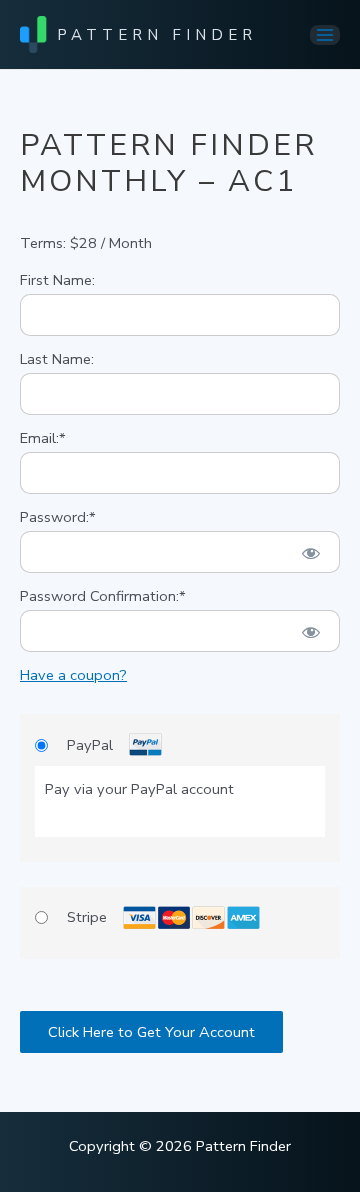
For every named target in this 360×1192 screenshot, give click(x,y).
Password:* (58, 517)
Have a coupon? (73, 675)
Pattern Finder (157, 35)
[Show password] (310, 552)
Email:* (43, 438)
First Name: (57, 280)
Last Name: (57, 359)
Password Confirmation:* (103, 596)
